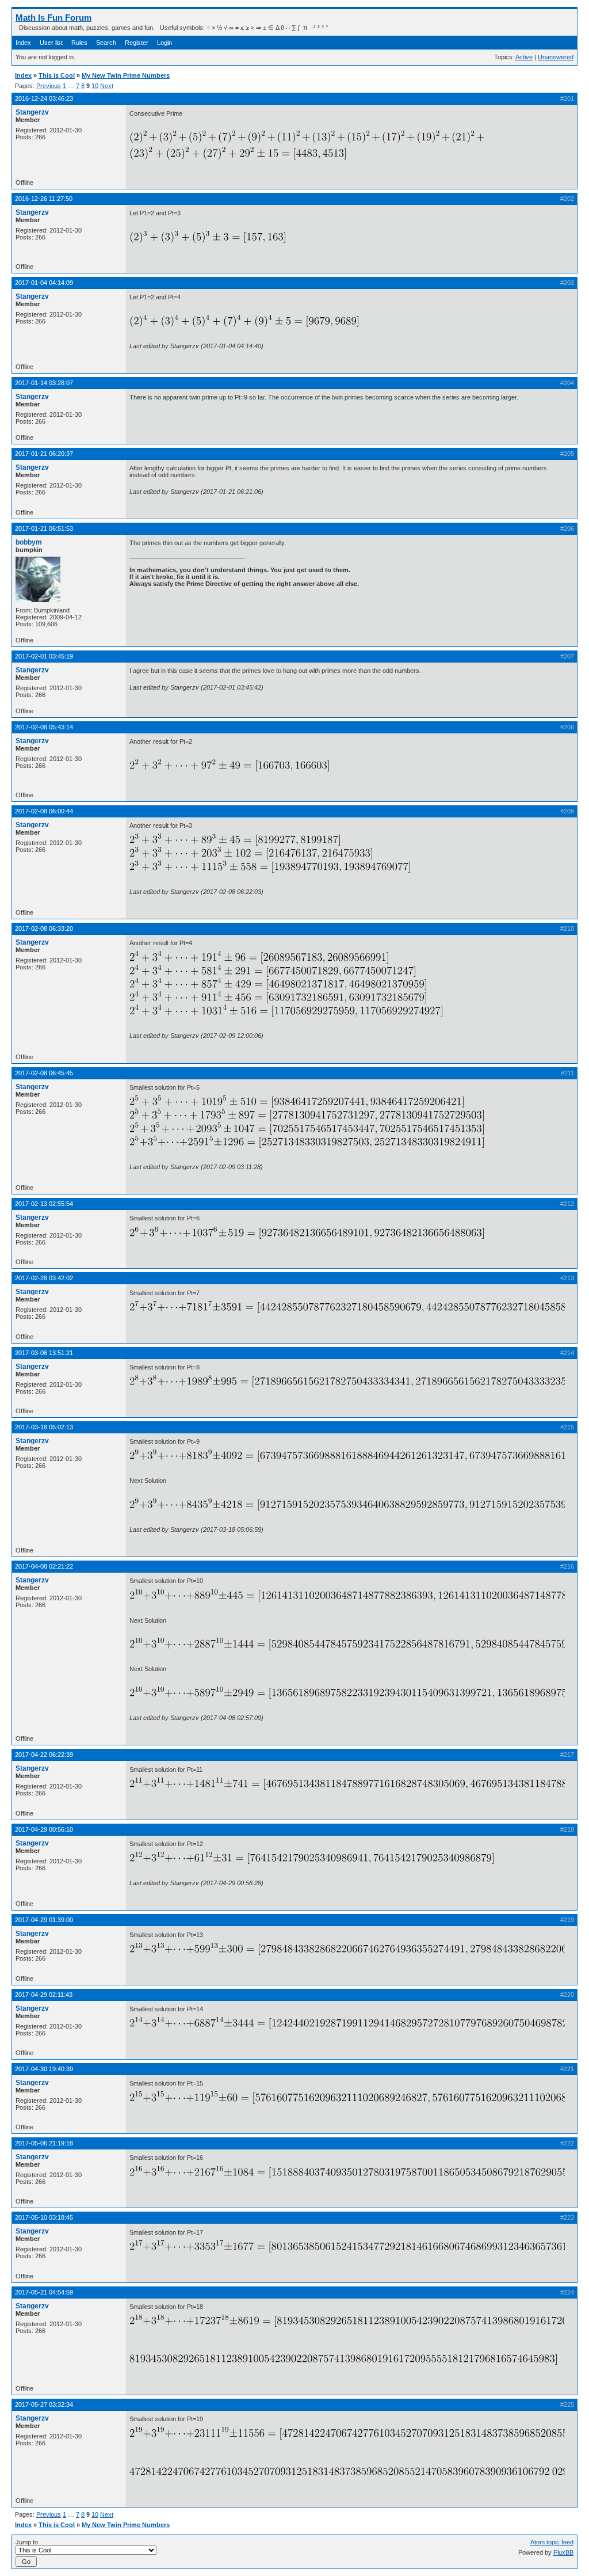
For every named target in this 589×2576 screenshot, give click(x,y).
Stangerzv (32, 112)
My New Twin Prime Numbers (126, 75)
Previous (49, 86)
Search (106, 43)
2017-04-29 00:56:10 (44, 1829)
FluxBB (563, 2552)
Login (165, 43)
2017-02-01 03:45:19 (44, 656)
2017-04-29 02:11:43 (44, 1995)
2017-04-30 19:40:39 (44, 2069)
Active (524, 57)
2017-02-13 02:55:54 (44, 1204)
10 (95, 86)
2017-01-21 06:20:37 (44, 454)
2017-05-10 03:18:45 (44, 2217)
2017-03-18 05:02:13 (44, 1427)
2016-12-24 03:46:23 (44, 98)
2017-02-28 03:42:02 (44, 1278)
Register (137, 43)
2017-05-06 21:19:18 (44, 2143)
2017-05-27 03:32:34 (44, 2404)
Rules (79, 43)
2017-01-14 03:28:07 (44, 383)
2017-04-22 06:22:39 (44, 1755)
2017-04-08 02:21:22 (44, 1566)
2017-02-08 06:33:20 (44, 929)
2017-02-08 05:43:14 (44, 727)
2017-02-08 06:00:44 (44, 811)
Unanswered (556, 57)
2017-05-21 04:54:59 (44, 2292)
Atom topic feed (552, 2542)
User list (51, 43)
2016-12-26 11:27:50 (44, 199)
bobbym (29, 542)
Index (23, 43)
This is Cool (57, 75)
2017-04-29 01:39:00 (44, 1920)
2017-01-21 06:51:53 (44, 528)
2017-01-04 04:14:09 (44, 283)
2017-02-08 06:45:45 (44, 1073)
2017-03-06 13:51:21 (44, 1353)
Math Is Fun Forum (53, 18)
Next (107, 86)
